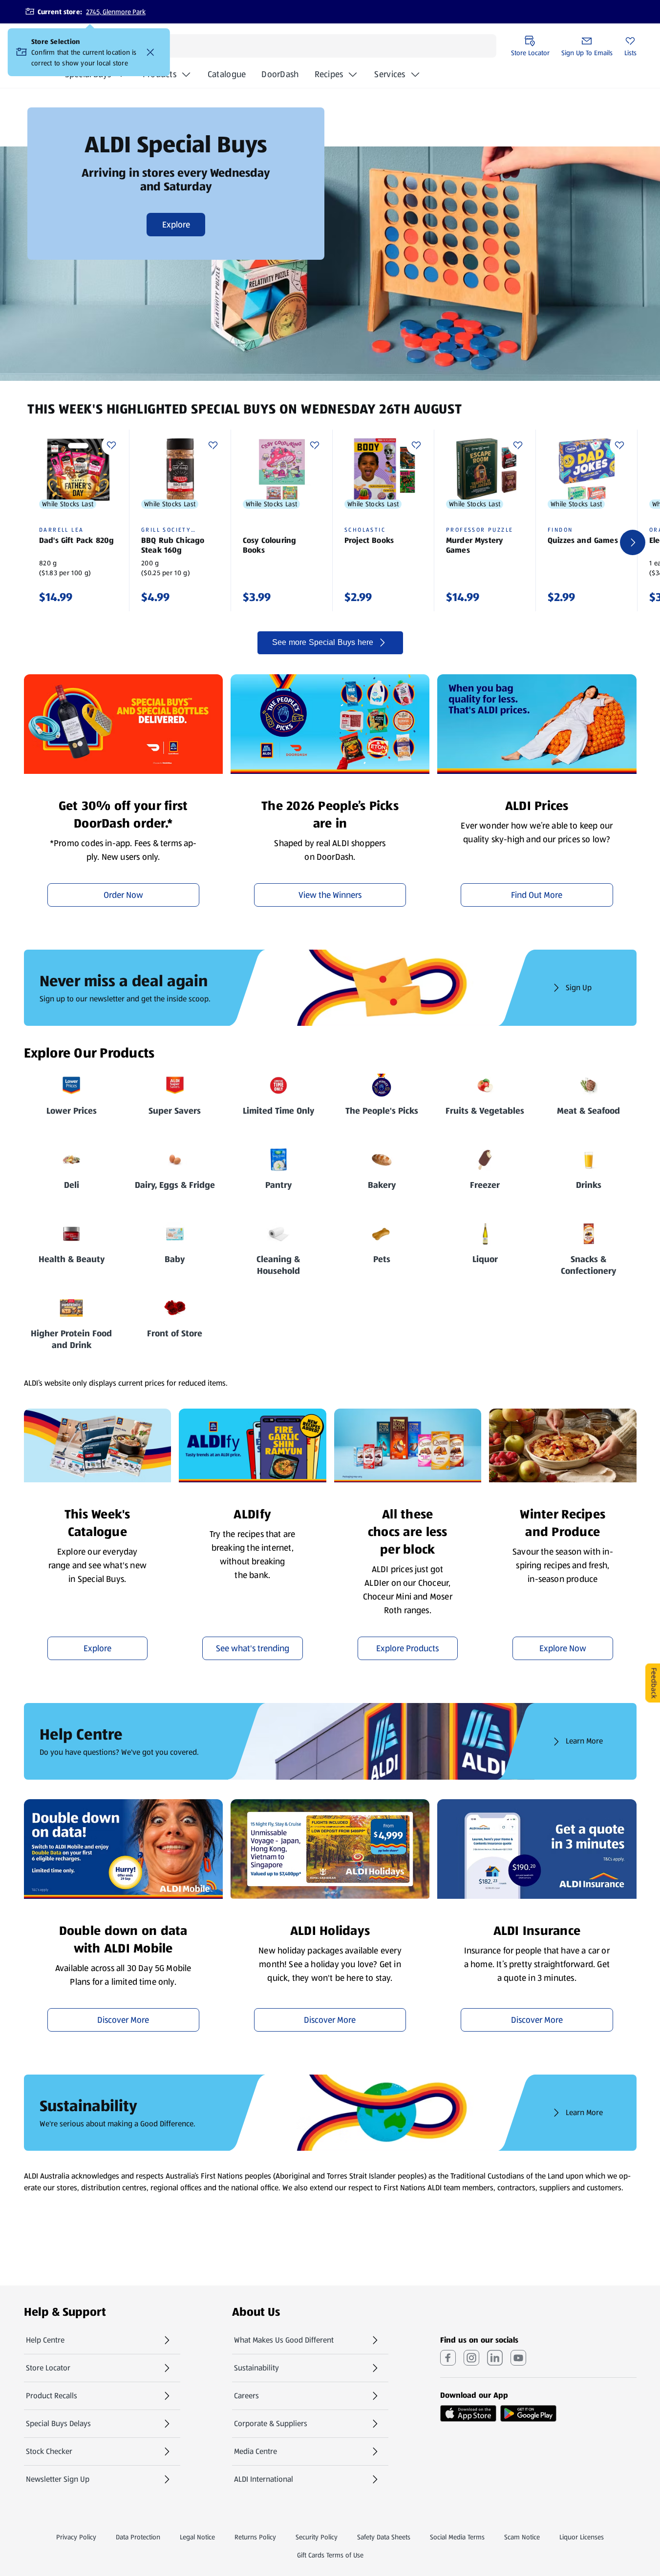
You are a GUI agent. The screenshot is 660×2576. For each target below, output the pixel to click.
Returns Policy (255, 2537)
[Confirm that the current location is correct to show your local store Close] (150, 52)
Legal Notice (197, 2537)
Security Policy (317, 2537)
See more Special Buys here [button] (323, 642)
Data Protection (138, 2537)
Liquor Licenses (582, 2537)
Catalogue (227, 77)
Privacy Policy (76, 2537)
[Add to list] (111, 445)
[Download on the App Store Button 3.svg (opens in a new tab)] (468, 2413)
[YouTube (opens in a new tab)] (518, 2358)
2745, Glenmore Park (116, 12)
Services (390, 74)
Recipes (329, 74)
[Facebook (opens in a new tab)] (448, 2358)
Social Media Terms (457, 2537)
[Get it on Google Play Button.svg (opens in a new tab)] (528, 2413)
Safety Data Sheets (384, 2537)
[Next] (633, 542)
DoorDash (280, 77)
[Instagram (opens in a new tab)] (471, 2358)
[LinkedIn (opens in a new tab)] (495, 2358)
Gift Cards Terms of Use (330, 2555)
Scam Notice (522, 2537)
